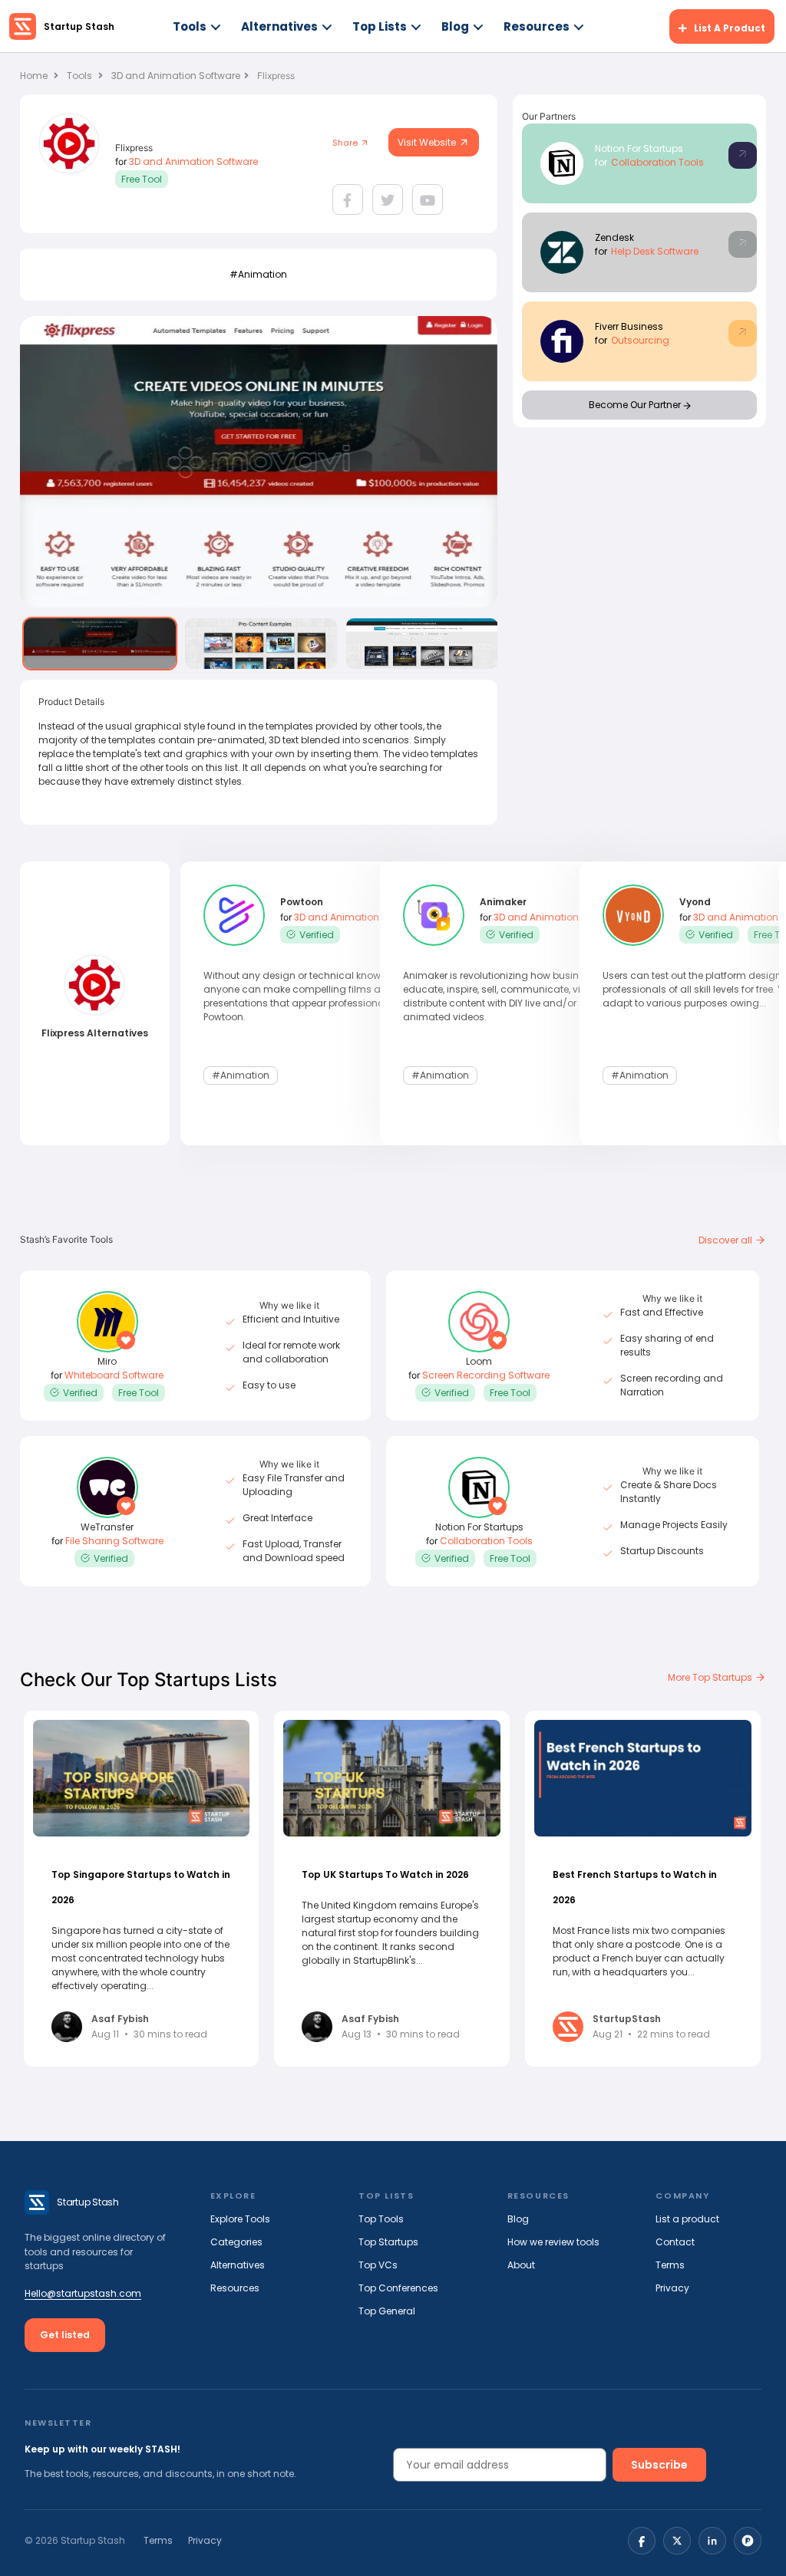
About (521, 2265)
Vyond (695, 902)
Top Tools (381, 2219)
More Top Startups (711, 1677)
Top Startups (388, 2242)
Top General (387, 2311)
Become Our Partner (636, 405)
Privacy (672, 2288)
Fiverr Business (629, 326)
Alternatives (279, 26)
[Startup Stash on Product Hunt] (748, 2541)
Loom (479, 1361)
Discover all (727, 1240)
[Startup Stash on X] (677, 2541)
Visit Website (428, 142)
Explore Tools (240, 2219)
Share (346, 143)
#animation (258, 274)
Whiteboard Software (114, 1375)
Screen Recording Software (486, 1375)
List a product (687, 2219)
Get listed (65, 2335)
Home (35, 76)
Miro (107, 1361)
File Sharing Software (114, 1541)
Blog (455, 26)
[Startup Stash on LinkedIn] (712, 2541)
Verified (317, 935)
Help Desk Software (655, 251)
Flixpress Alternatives (95, 1033)
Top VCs (378, 2265)
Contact (675, 2242)
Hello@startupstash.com (83, 2293)
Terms (670, 2265)
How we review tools (553, 2242)
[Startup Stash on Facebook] (642, 2541)
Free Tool (142, 179)
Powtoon (302, 902)
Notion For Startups (639, 148)
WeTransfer (107, 1527)
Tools (190, 26)
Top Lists (380, 26)
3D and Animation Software (176, 76)
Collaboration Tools (657, 162)
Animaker (503, 902)
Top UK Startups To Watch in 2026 (385, 1874)
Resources (537, 26)
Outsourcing (640, 340)
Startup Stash (79, 26)
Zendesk (614, 237)
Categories (236, 2242)
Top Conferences (398, 2288)
